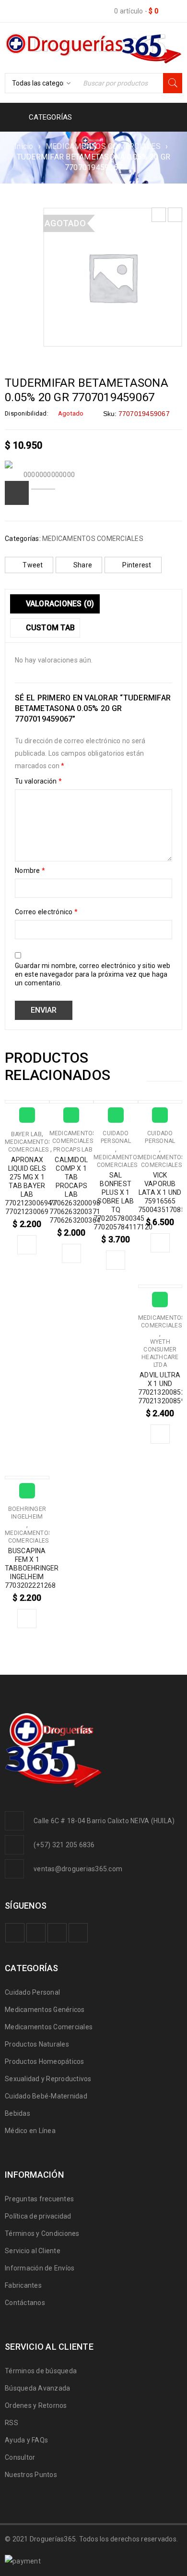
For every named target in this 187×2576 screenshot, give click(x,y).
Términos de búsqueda (41, 2371)
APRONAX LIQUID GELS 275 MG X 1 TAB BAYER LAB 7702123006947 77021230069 (30, 1186)
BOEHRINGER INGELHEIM (27, 1513)
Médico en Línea (30, 2131)
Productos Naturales (37, 2044)
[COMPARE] (17, 493)
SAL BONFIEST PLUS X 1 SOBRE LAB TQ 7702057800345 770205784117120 (123, 1201)
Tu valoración (38, 781)
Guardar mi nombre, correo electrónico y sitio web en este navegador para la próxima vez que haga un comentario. (93, 974)
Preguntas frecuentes (39, 2199)
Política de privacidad (38, 2216)
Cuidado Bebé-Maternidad (46, 2096)
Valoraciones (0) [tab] (59, 604)
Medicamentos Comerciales (49, 2027)
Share (83, 565)
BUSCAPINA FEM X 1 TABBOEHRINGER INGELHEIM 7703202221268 (32, 1568)
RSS (12, 2423)
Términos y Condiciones (42, 2233)
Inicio (24, 146)
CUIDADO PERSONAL (116, 1137)
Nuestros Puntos (31, 2475)
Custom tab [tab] (49, 628)
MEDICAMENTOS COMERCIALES (103, 146)
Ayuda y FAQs (26, 2440)
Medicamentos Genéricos (45, 2010)
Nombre (30, 871)
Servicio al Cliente (33, 2251)
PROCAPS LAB (73, 1150)
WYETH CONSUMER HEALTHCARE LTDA (160, 1353)
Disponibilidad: (27, 413)
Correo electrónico (46, 912)
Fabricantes (23, 2285)
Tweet (33, 565)
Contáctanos (25, 2303)
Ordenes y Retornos (36, 2405)
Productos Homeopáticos (45, 2061)
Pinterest (137, 565)
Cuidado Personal (32, 1992)
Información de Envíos (40, 2268)
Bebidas (18, 2113)
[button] (27, 1245)
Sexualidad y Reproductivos (48, 2079)
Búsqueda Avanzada (37, 2388)
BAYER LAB (26, 1134)
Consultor (20, 2457)
